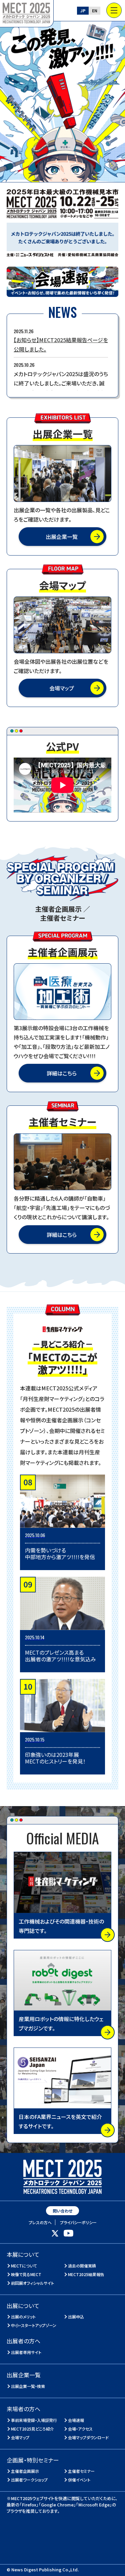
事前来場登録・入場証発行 (34, 2420)
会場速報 (76, 2420)
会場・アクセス (80, 2429)
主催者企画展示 (25, 2471)
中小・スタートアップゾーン (34, 2325)
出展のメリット (23, 2317)
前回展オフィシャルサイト (33, 2283)
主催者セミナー (81, 2471)
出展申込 (76, 2317)
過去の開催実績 (82, 2266)
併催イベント (79, 2480)
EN (95, 10)
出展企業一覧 (62, 537)
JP (83, 10)
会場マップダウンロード (88, 2437)
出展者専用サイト (26, 2352)
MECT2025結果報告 (86, 2274)
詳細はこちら (62, 1073)
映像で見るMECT (26, 2274)
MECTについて (24, 2266)
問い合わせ (62, 2211)
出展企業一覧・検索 (28, 2386)
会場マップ (62, 688)
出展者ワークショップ (29, 2480)
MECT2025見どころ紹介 (33, 2429)
